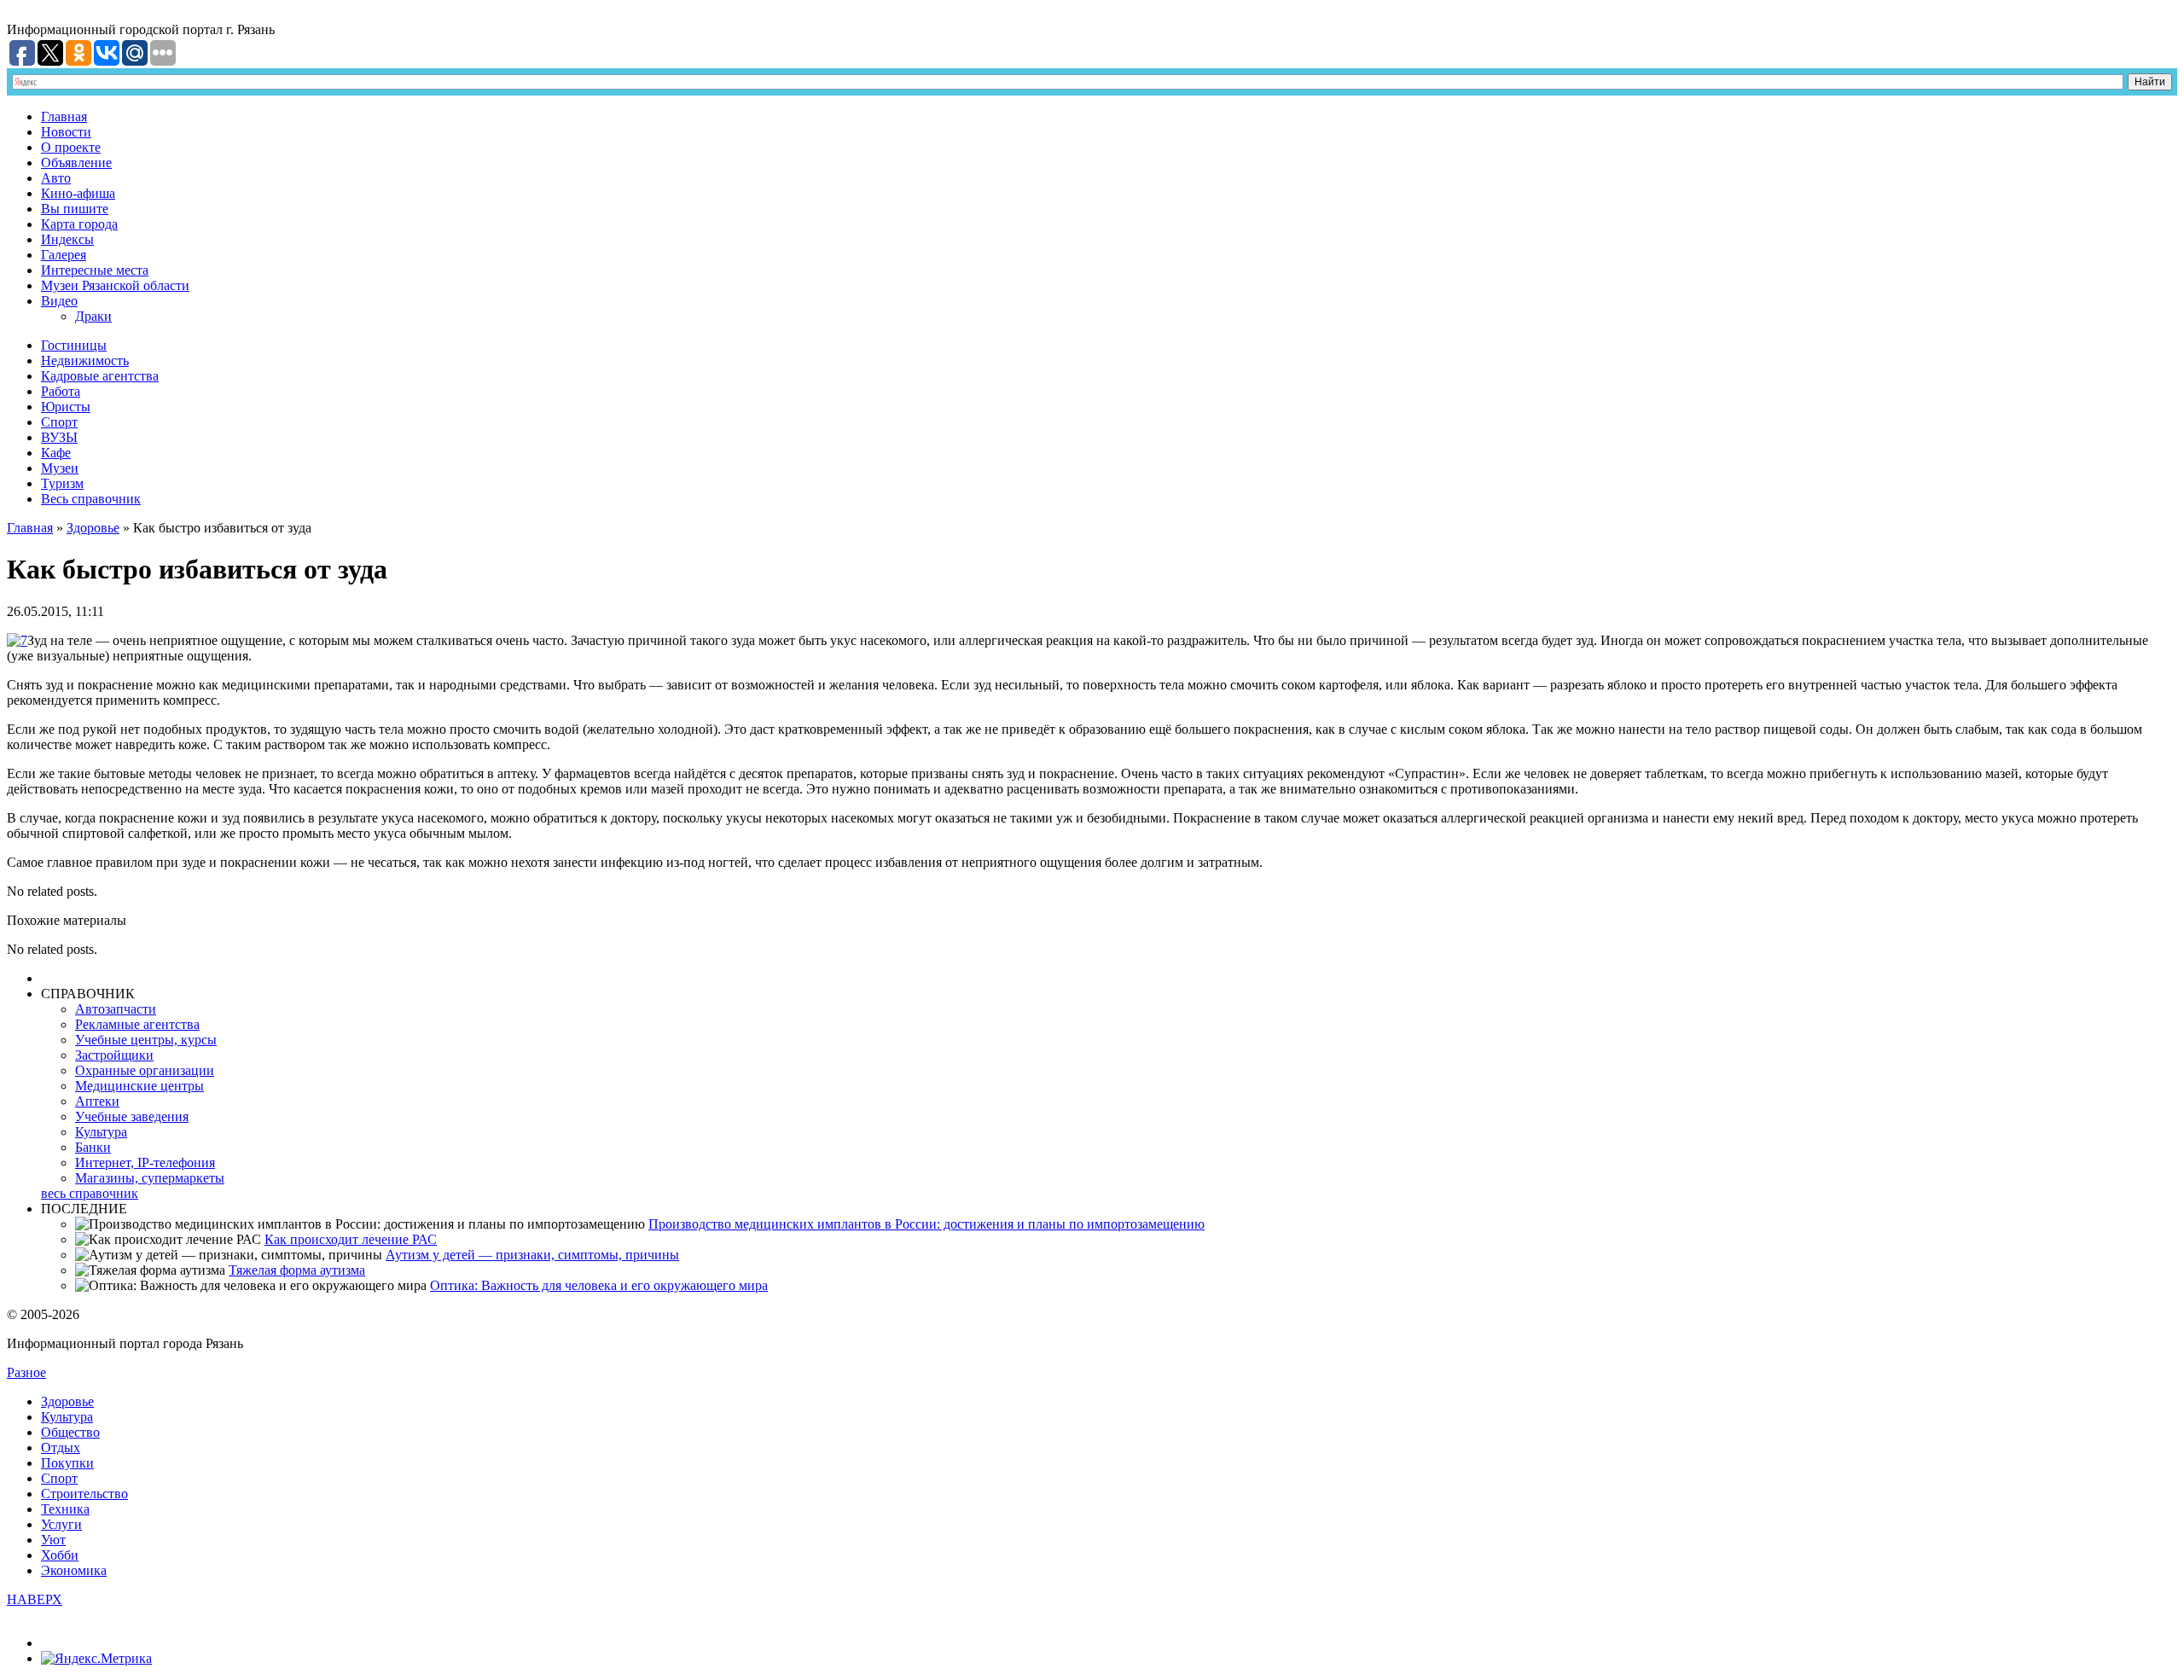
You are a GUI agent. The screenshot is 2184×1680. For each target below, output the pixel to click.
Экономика (74, 1570)
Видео (59, 301)
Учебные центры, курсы (146, 1040)
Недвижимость (85, 360)
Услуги (61, 1524)
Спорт (59, 422)
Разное (26, 1372)
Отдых (61, 1447)
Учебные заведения (132, 1116)
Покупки (67, 1463)
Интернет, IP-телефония (145, 1163)
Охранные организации (145, 1070)
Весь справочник (91, 499)
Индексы (67, 239)
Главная (64, 116)
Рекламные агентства (137, 1024)
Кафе (56, 453)
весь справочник (90, 1193)
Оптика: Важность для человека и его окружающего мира (599, 1285)
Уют (53, 1540)
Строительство (84, 1494)
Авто (56, 178)
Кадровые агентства (100, 376)
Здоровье (93, 528)
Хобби (60, 1555)
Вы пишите (75, 209)
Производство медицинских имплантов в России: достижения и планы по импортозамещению (926, 1224)
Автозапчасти (116, 1009)
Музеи (60, 468)
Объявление (76, 163)
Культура (101, 1132)
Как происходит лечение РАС (351, 1239)
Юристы (66, 407)
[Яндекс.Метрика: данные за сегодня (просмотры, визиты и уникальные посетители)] (96, 1659)
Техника (65, 1509)
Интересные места (95, 270)
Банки (93, 1147)
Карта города (79, 224)
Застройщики (114, 1055)
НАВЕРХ (35, 1599)
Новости (66, 132)
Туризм (62, 483)
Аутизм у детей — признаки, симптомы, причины (532, 1255)
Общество (70, 1432)
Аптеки (97, 1101)
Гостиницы (74, 345)
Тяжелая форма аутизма (297, 1270)
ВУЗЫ (59, 437)
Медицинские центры (139, 1086)
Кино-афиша (78, 193)
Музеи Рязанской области (115, 285)
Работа (61, 391)
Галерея (64, 255)
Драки (93, 316)
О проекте (71, 147)
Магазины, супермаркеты (150, 1178)
